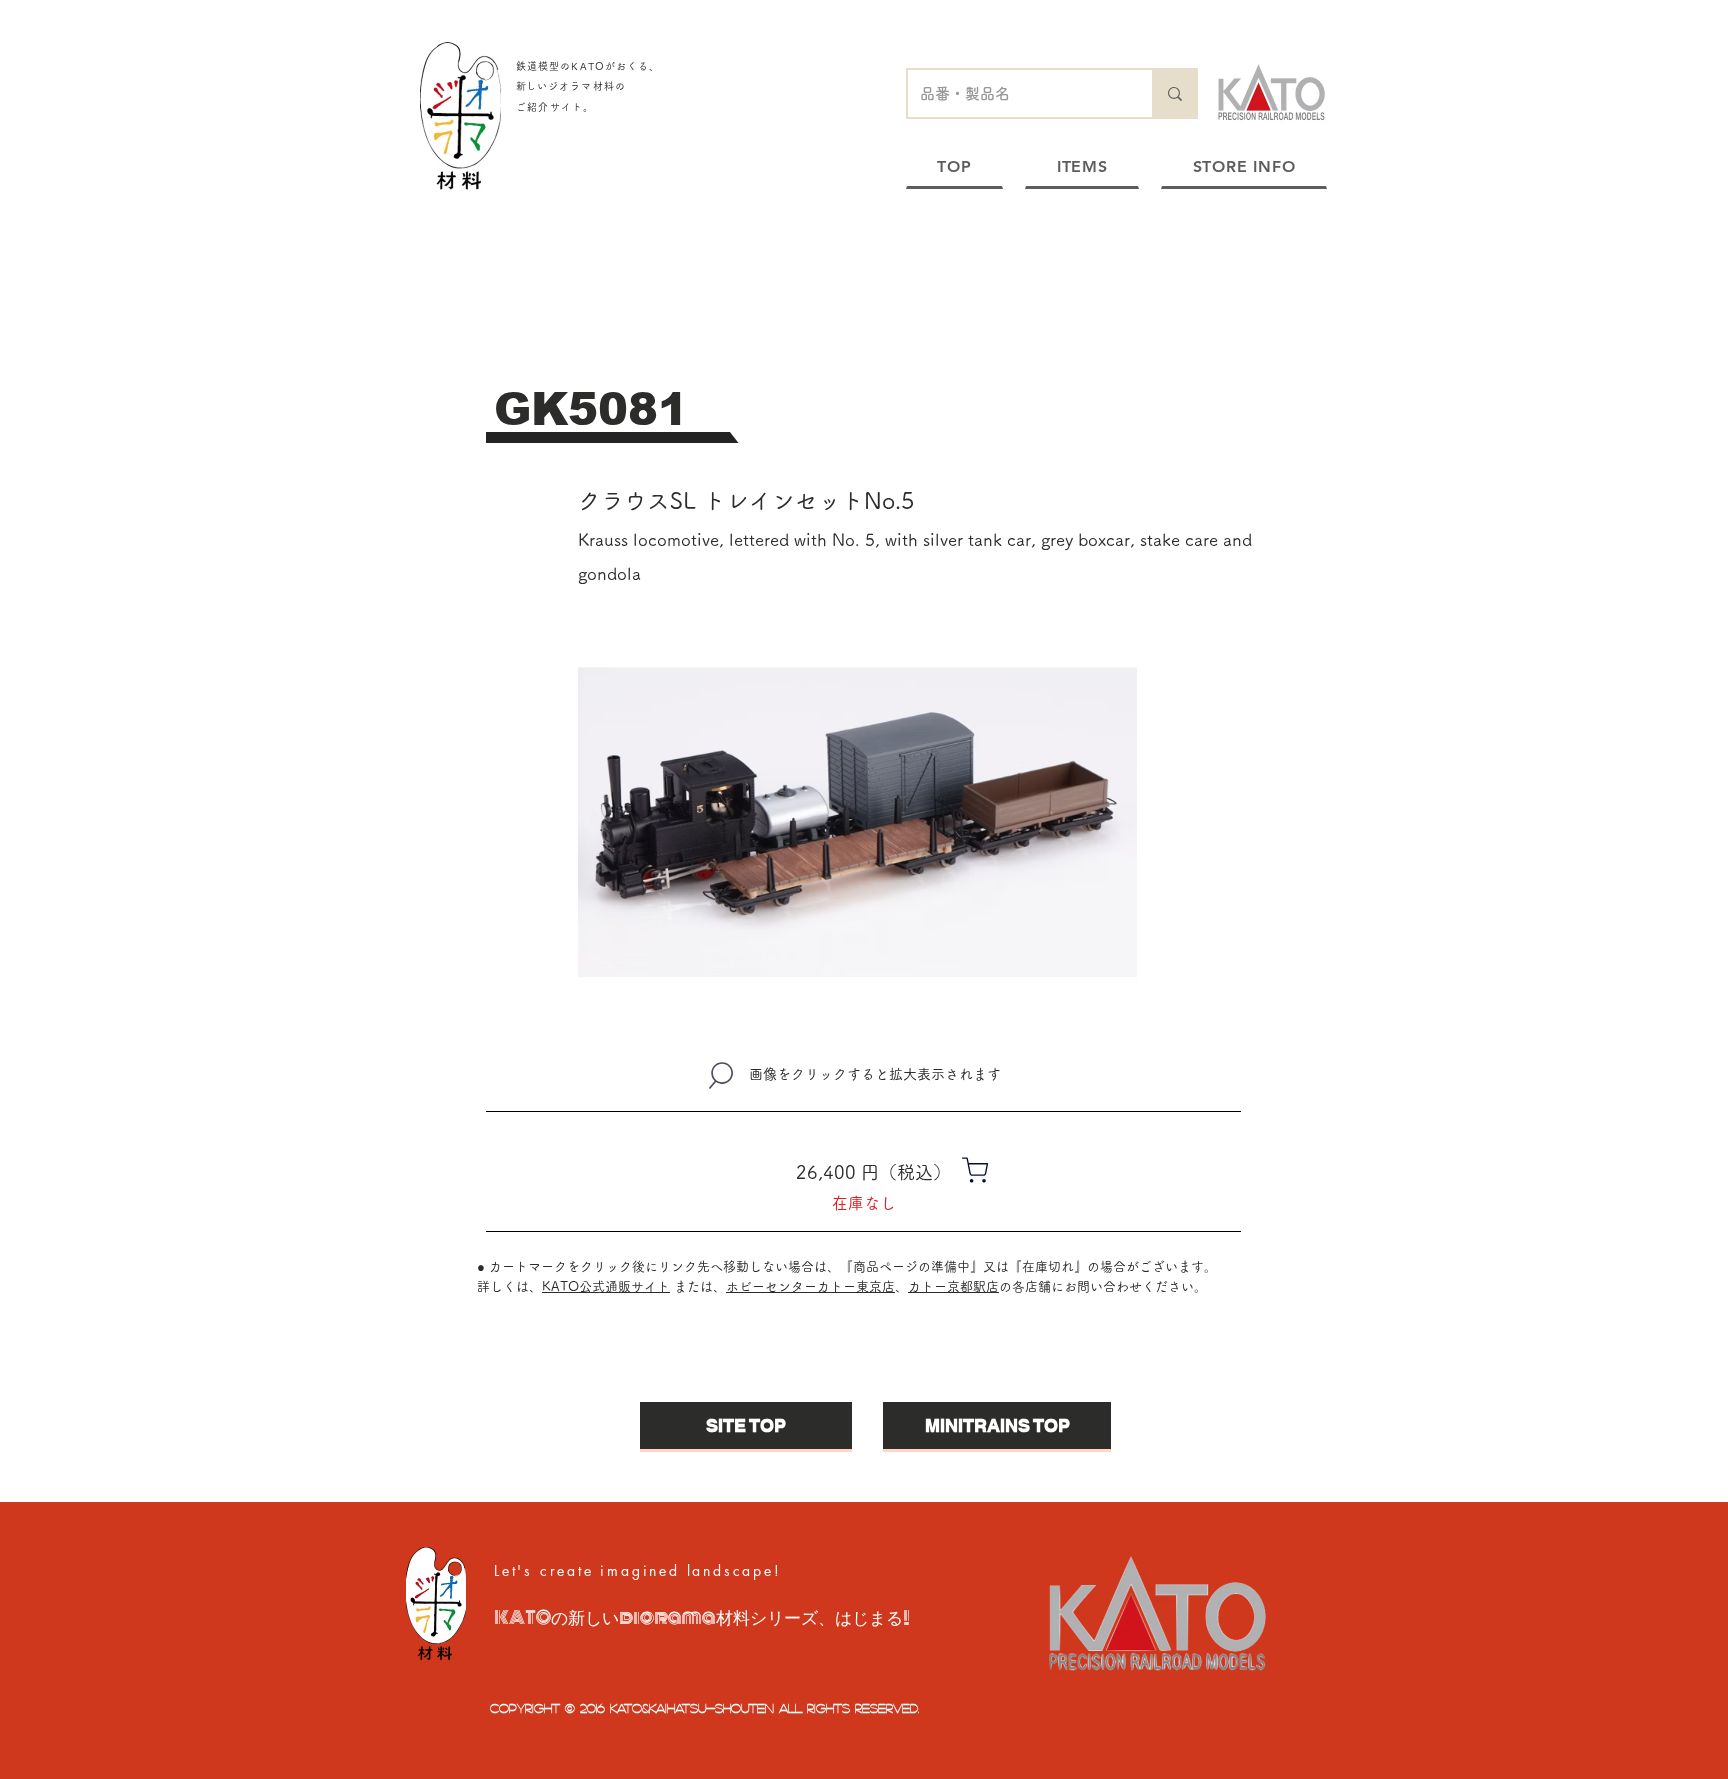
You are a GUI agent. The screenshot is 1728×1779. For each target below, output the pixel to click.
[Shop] (975, 1169)
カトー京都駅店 (953, 1286)
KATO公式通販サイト (606, 1286)
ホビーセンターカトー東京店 (810, 1286)
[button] (857, 823)
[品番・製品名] (1174, 93)
